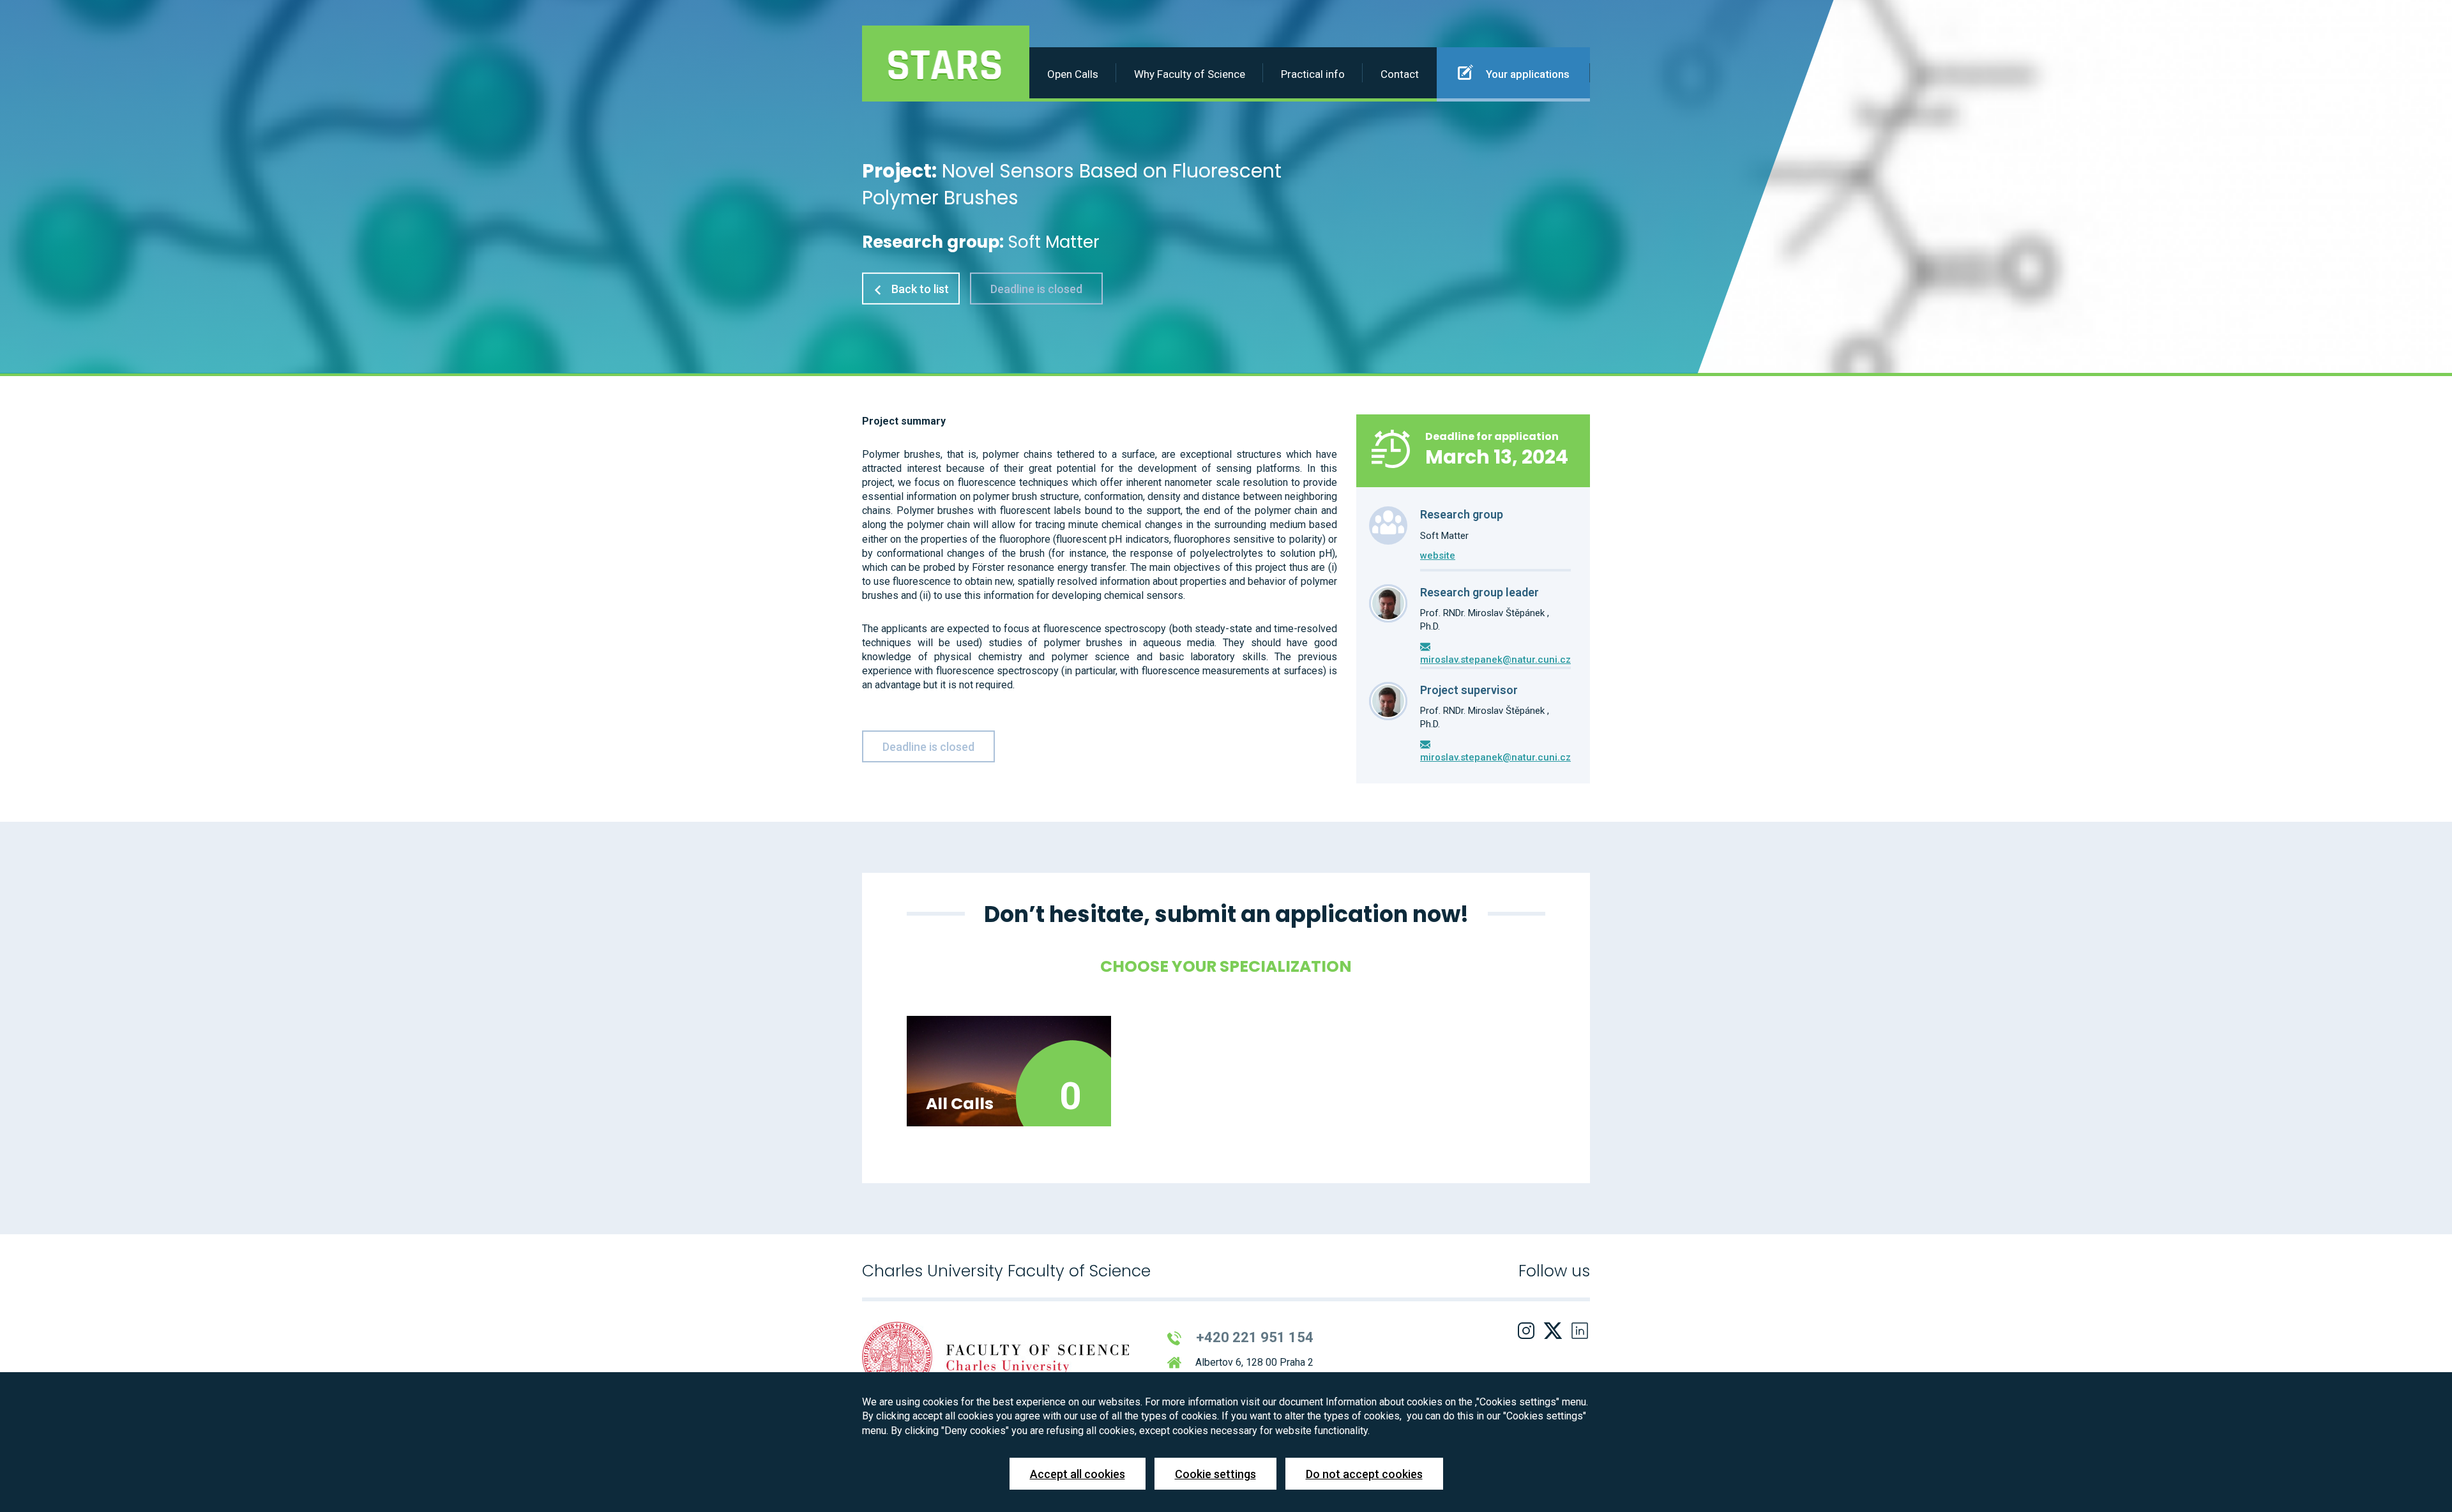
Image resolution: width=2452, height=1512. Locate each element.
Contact (1400, 74)
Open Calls (1073, 74)
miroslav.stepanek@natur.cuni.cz (1495, 660)
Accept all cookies (1078, 1474)
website (1438, 556)
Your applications (1526, 74)
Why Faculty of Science (1190, 74)
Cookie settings (1215, 1474)
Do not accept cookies (1364, 1474)
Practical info (1313, 74)
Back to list (919, 289)
